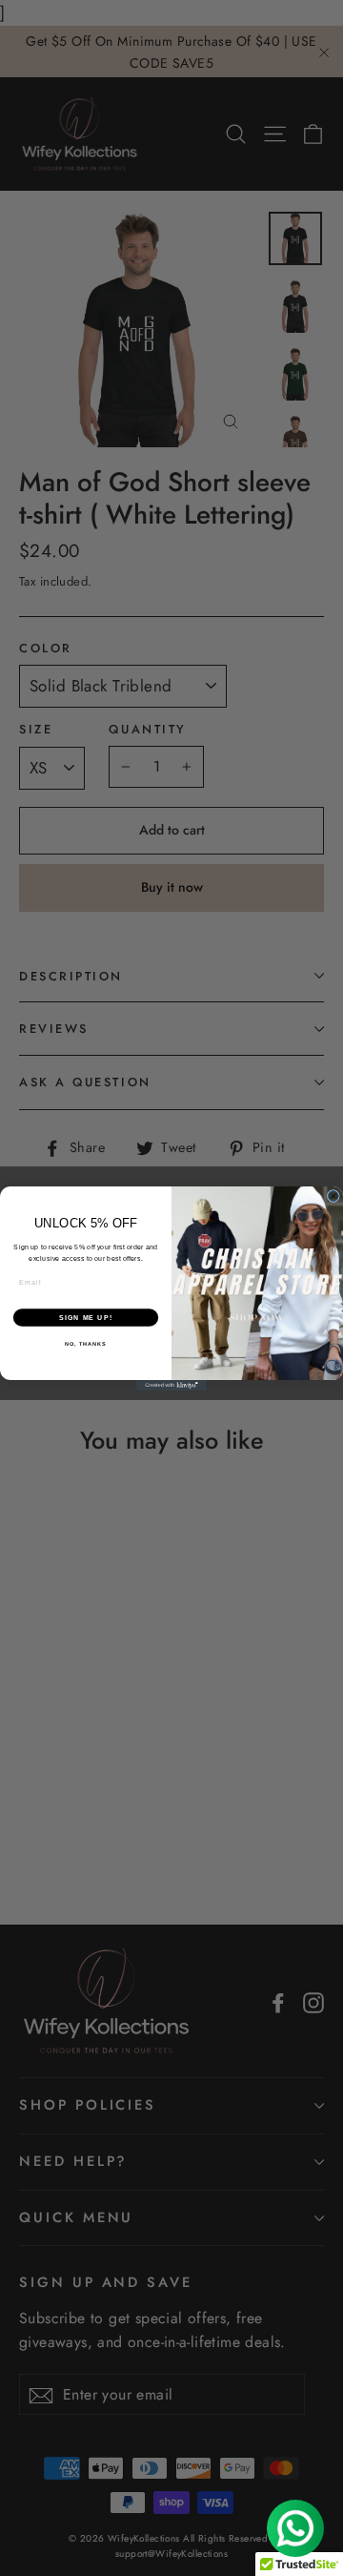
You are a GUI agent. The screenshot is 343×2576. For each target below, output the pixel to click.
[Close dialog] (333, 1195)
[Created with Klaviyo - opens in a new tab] (171, 1385)
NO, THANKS (86, 1344)
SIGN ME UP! (86, 1317)
